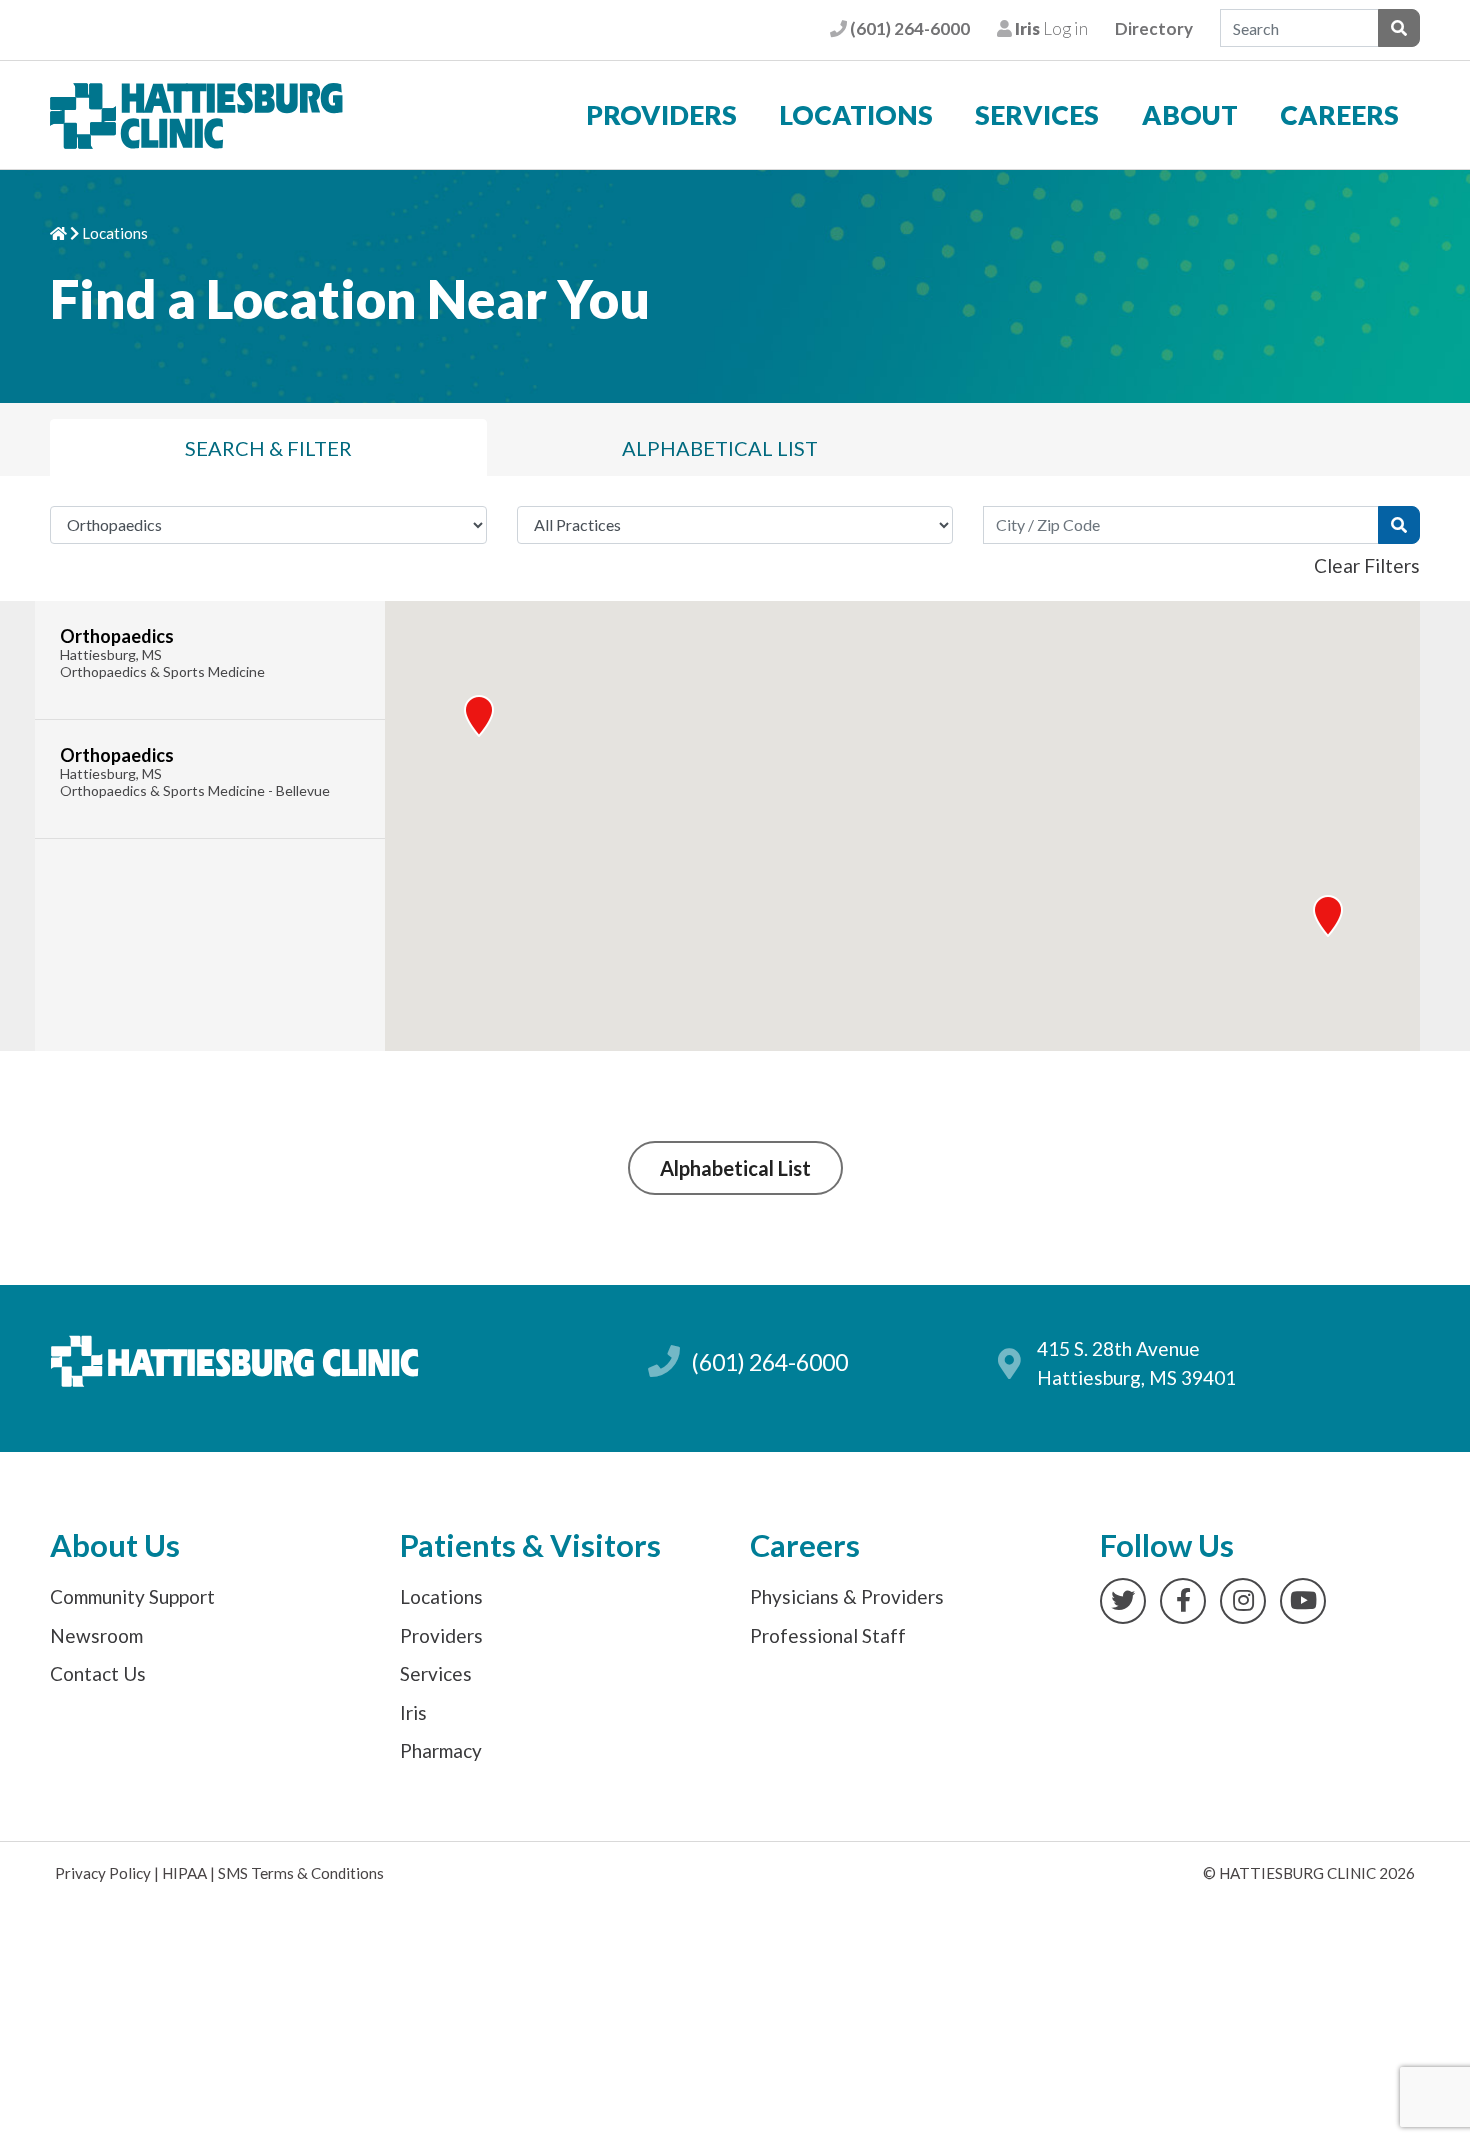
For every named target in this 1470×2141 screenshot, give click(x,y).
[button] (1328, 916)
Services (1037, 115)
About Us (115, 1545)
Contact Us (98, 1673)
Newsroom (96, 1635)
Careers (1339, 115)
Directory (1154, 28)
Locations (856, 115)
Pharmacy (441, 1750)
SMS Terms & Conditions (301, 1873)
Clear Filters (1367, 565)
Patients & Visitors (530, 1545)
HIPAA (184, 1873)
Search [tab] (268, 448)
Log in (1049, 28)
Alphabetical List (735, 1168)
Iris (413, 1712)
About (1190, 115)
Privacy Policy (103, 1873)
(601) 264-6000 (908, 28)
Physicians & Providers (847, 1596)
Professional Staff (828, 1635)
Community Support (132, 1596)
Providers (661, 115)
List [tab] (720, 448)
